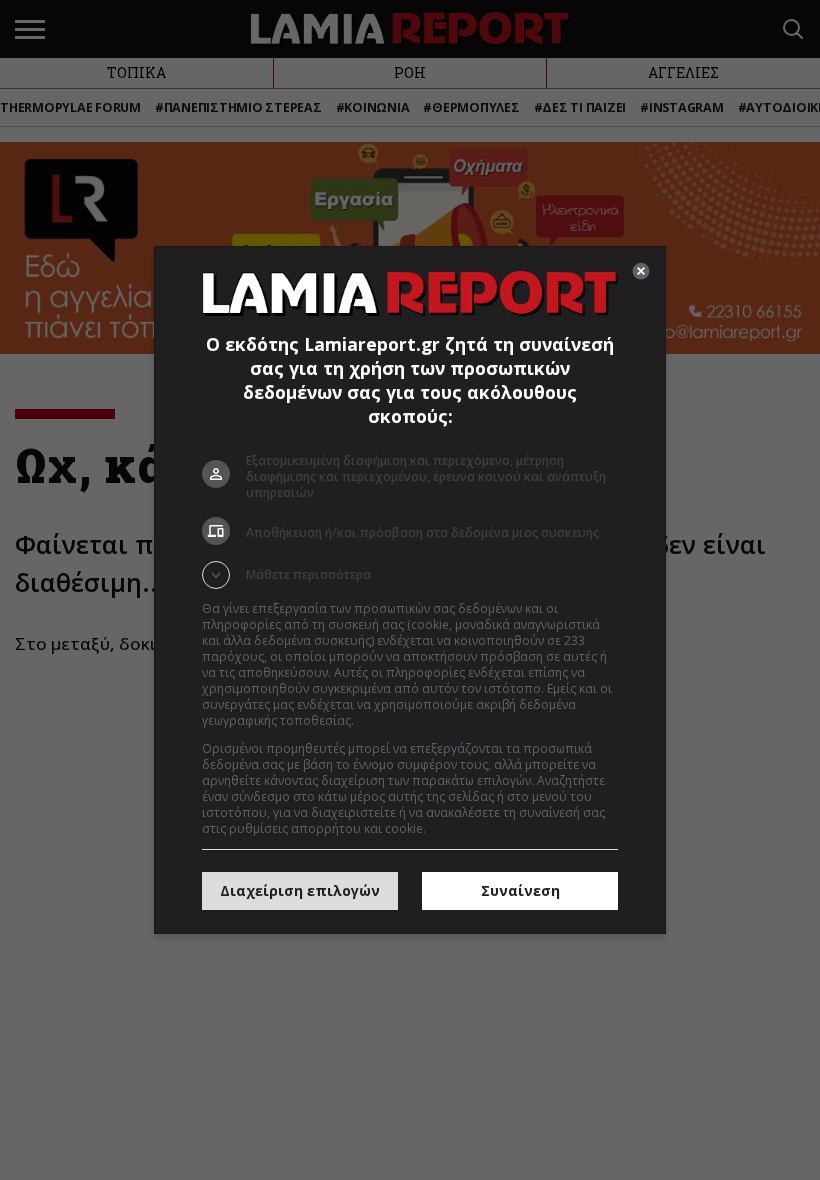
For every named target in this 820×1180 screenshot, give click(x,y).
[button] (410, 575)
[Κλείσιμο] (641, 271)
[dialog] (410, 590)
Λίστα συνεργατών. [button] (412, 720)
